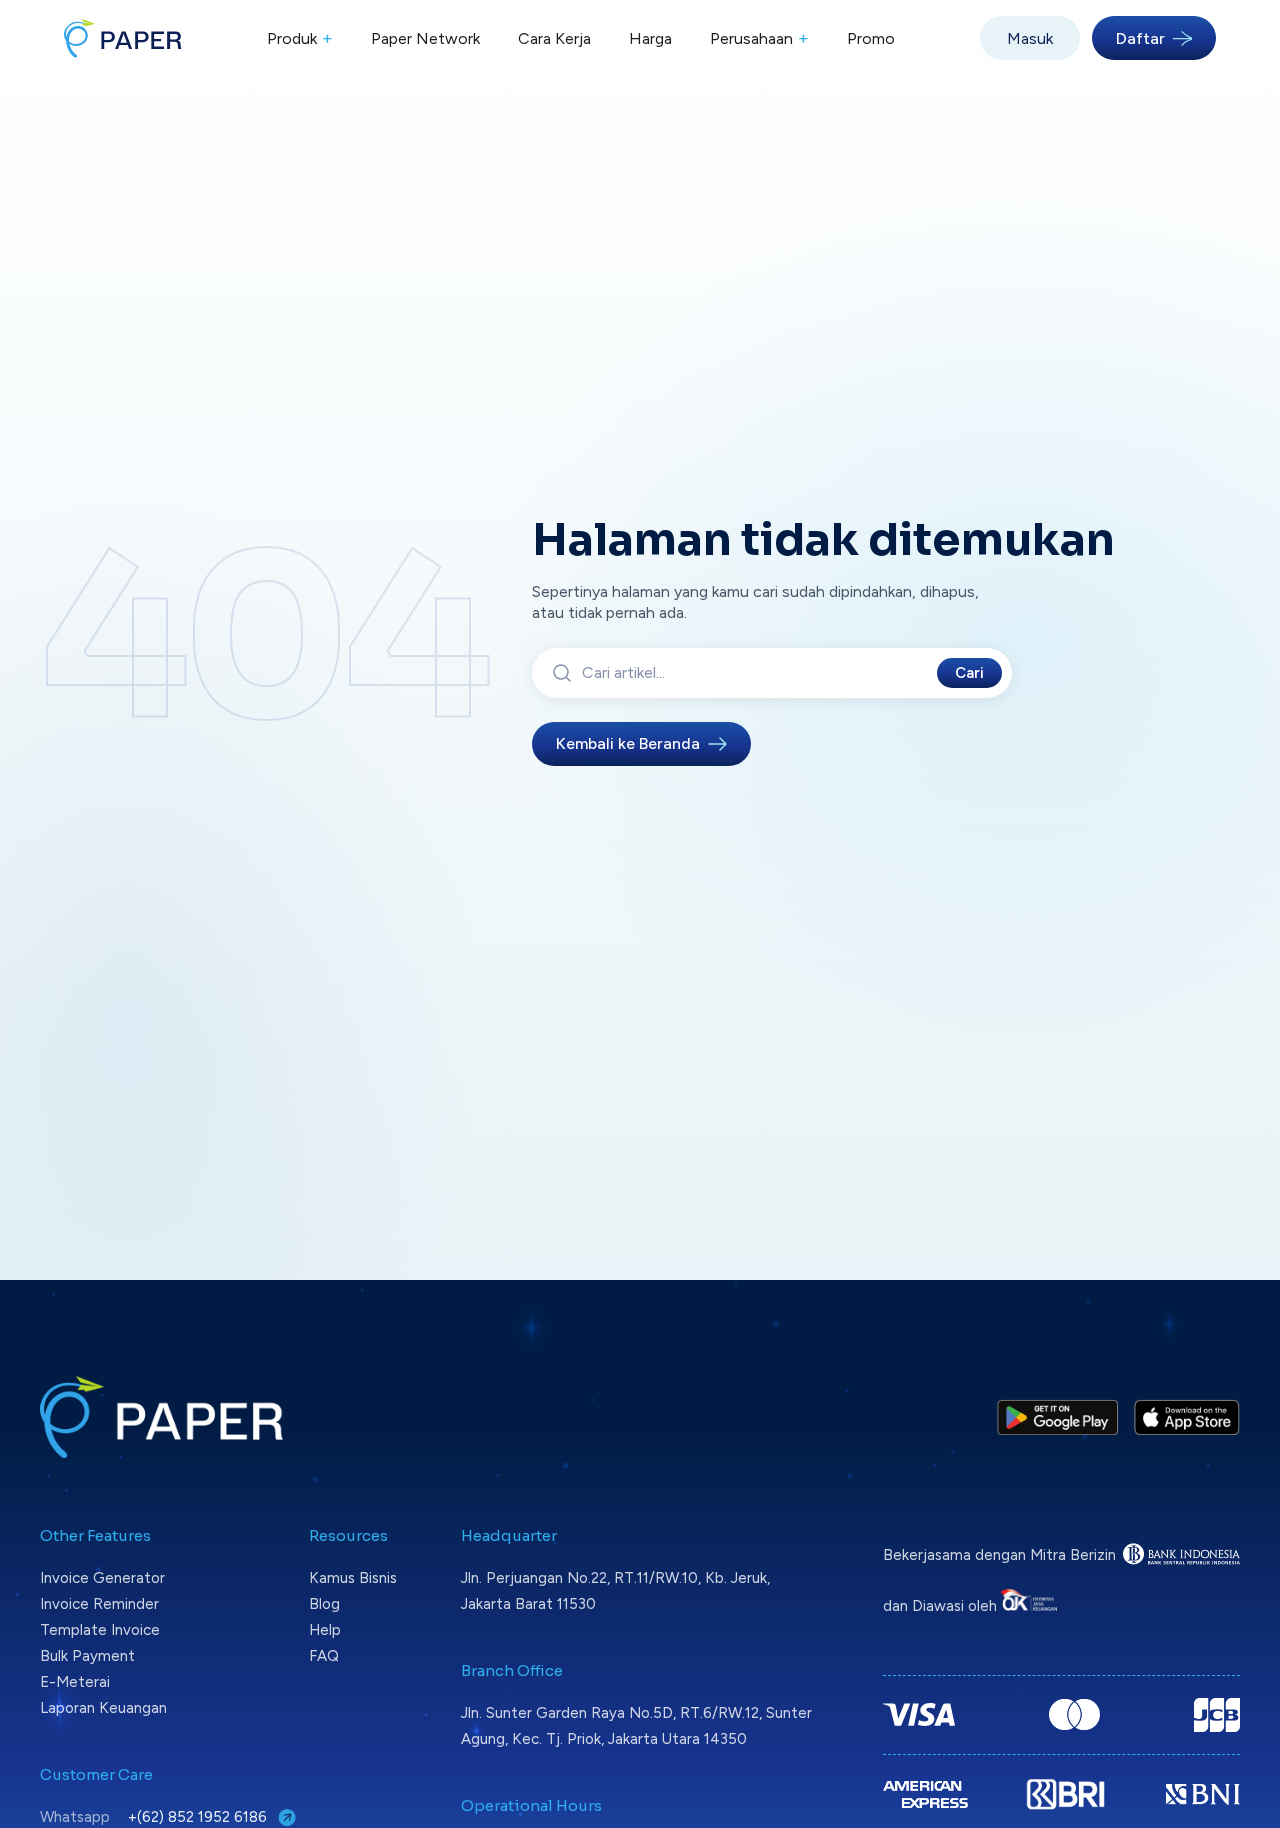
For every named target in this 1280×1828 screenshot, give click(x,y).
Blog (324, 1604)
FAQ (324, 1656)
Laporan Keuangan (103, 1708)
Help (325, 1630)
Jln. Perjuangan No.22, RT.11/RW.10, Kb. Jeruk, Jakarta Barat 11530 (615, 1591)
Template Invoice (100, 1630)
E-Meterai (75, 1682)
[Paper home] (123, 38)
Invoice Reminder (99, 1604)
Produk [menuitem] (300, 38)
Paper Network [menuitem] (425, 38)
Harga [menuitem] (650, 38)
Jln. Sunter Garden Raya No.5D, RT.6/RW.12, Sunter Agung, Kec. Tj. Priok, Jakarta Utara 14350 (636, 1726)
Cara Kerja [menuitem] (554, 38)
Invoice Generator (102, 1578)
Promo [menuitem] (871, 38)
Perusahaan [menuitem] (759, 38)
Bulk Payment (87, 1656)
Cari (969, 673)
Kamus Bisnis (353, 1578)
